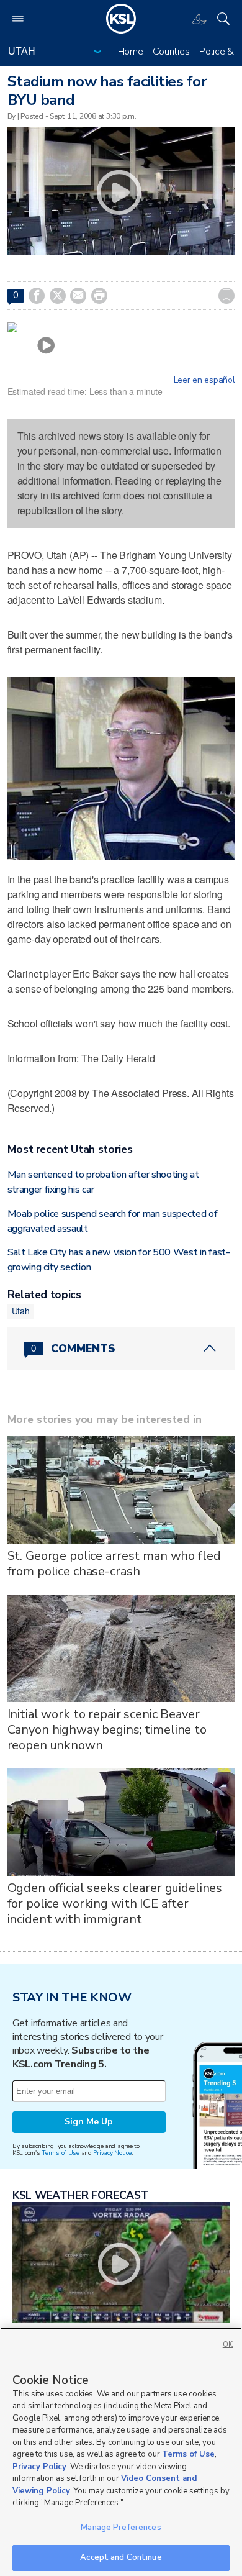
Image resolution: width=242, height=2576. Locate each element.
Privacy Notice (112, 2153)
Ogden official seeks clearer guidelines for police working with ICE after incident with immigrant (115, 1904)
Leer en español (204, 380)
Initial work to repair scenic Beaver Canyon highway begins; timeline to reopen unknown (107, 1730)
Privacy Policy (39, 2467)
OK (228, 2345)
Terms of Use (60, 2153)
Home (131, 52)
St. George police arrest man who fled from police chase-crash (114, 1563)
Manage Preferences (121, 2528)
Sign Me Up (89, 2122)
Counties (171, 52)
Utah (21, 1311)
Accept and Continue (121, 2557)
